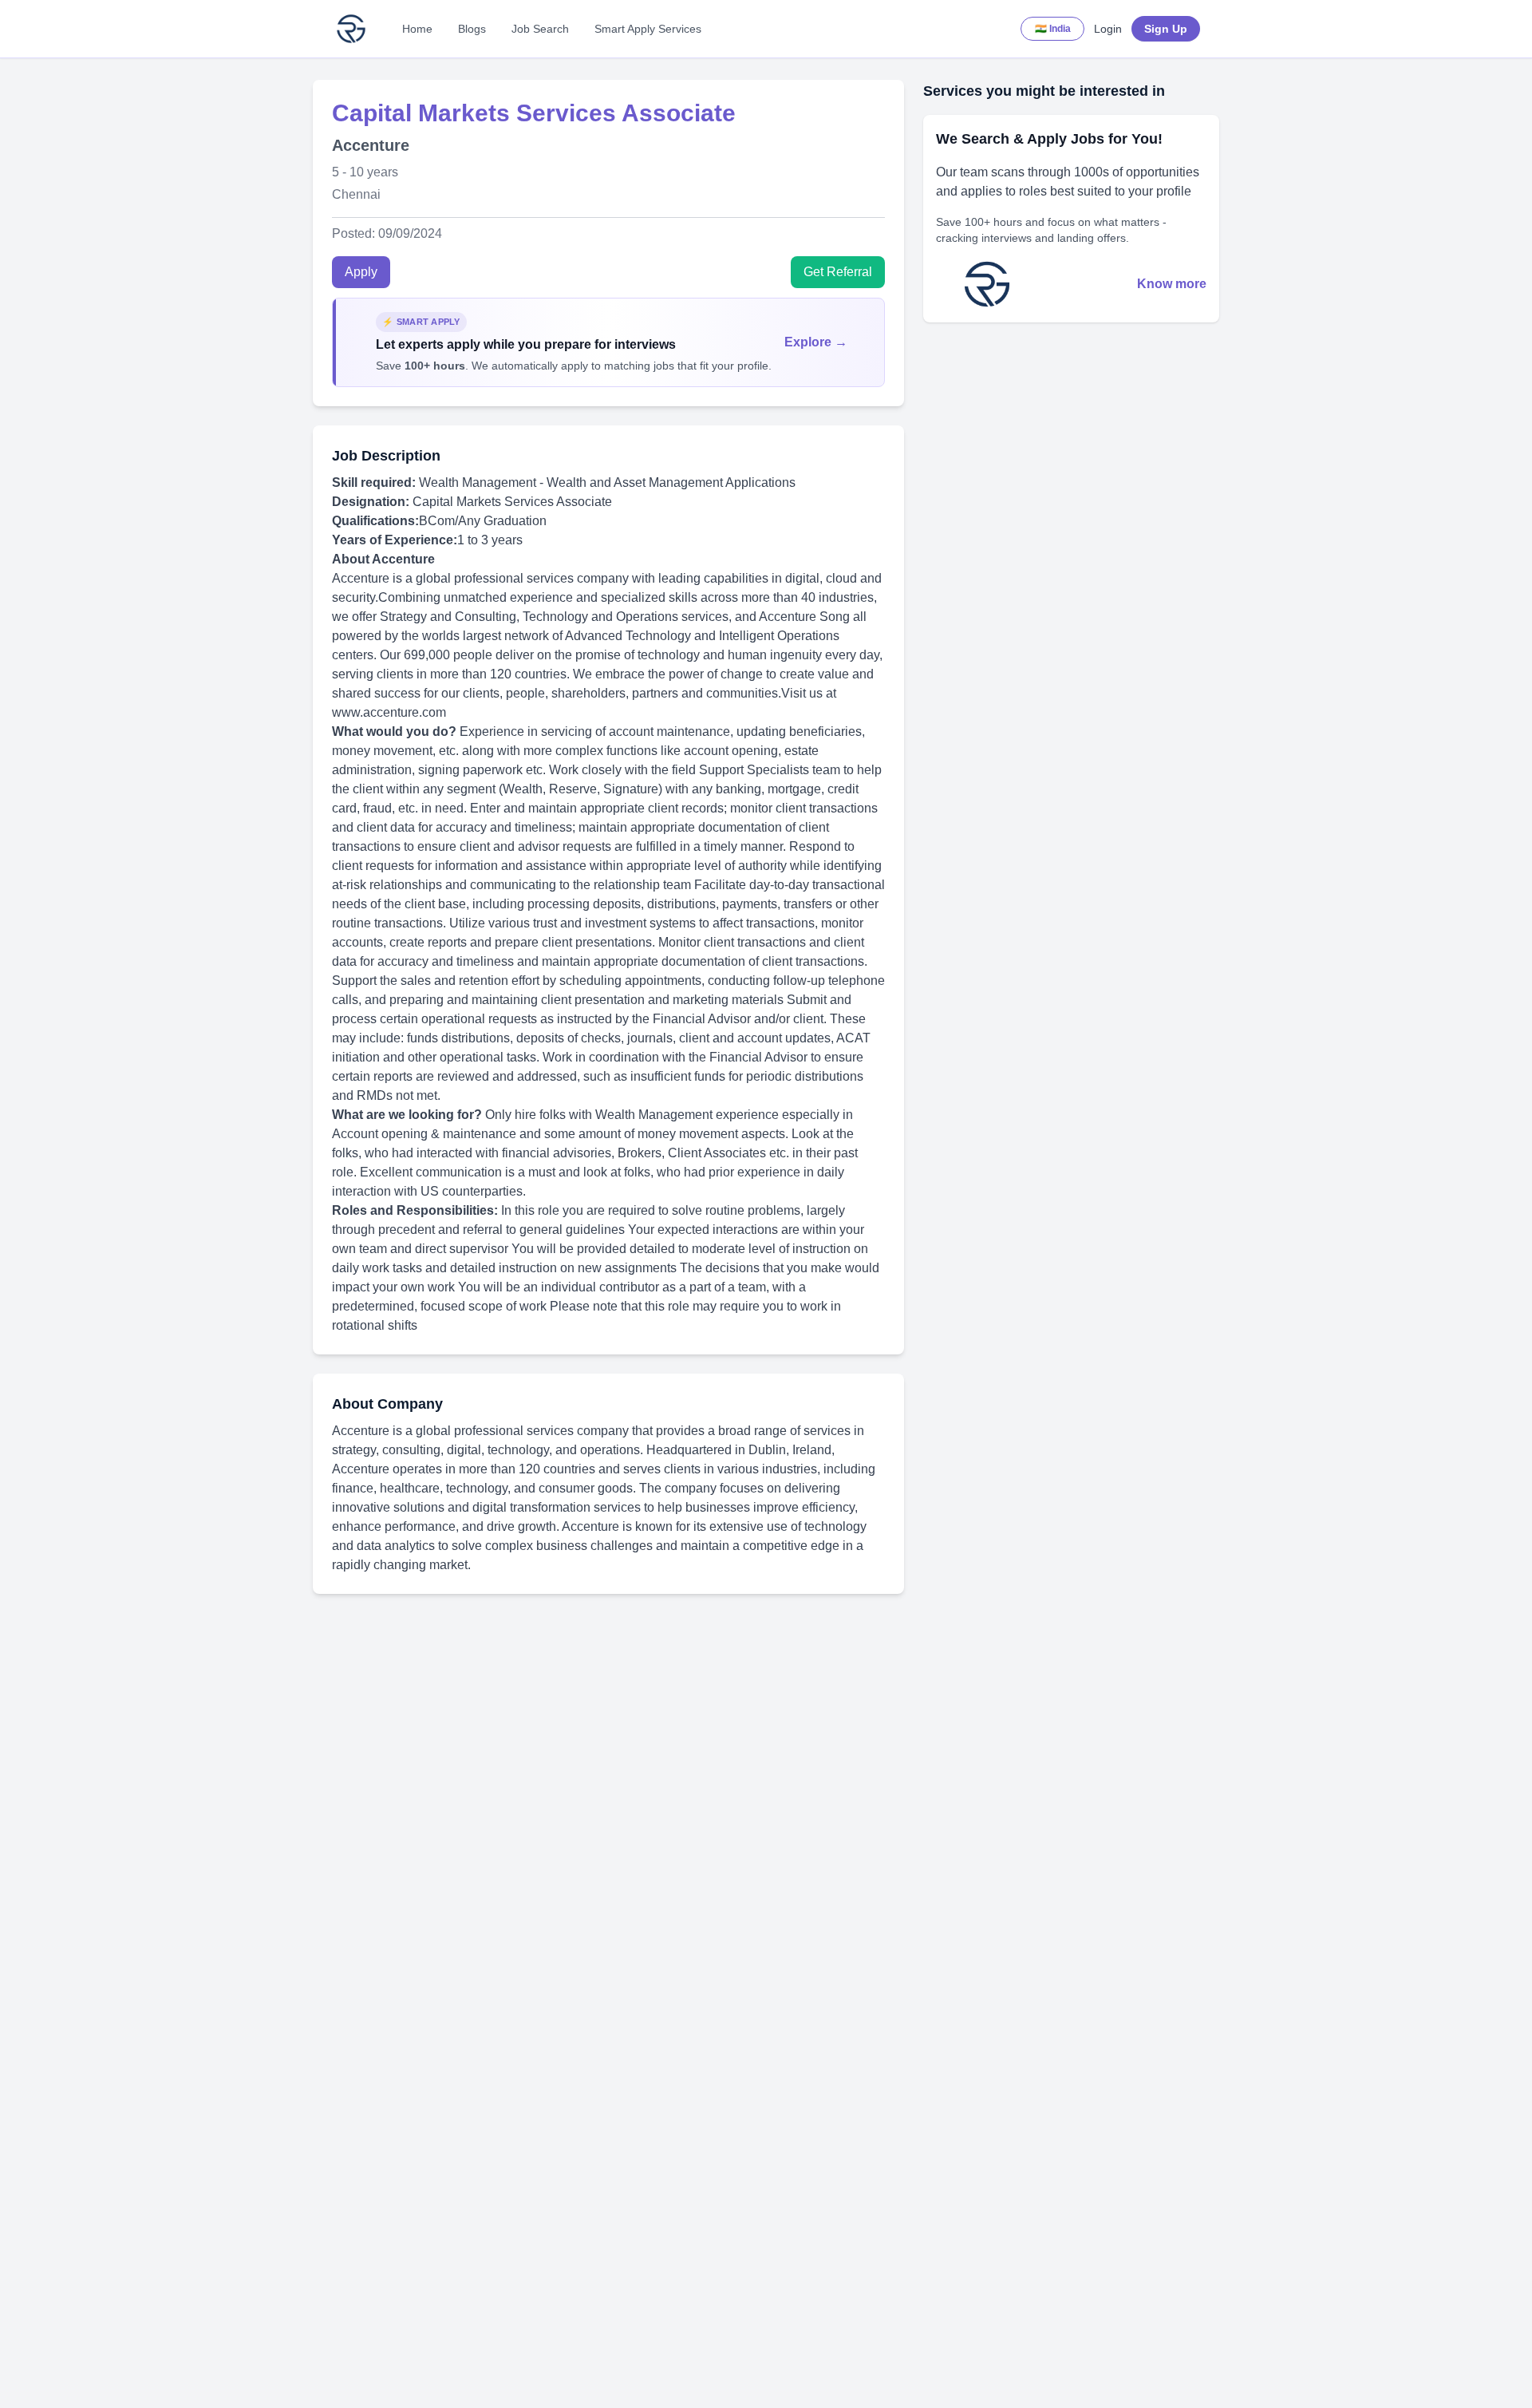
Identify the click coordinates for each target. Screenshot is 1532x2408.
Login (1108, 29)
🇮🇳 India (1053, 29)
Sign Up (1166, 29)
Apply (361, 272)
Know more (1172, 284)
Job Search (540, 29)
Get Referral (838, 272)
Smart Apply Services (648, 29)
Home (417, 29)
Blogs (472, 29)
